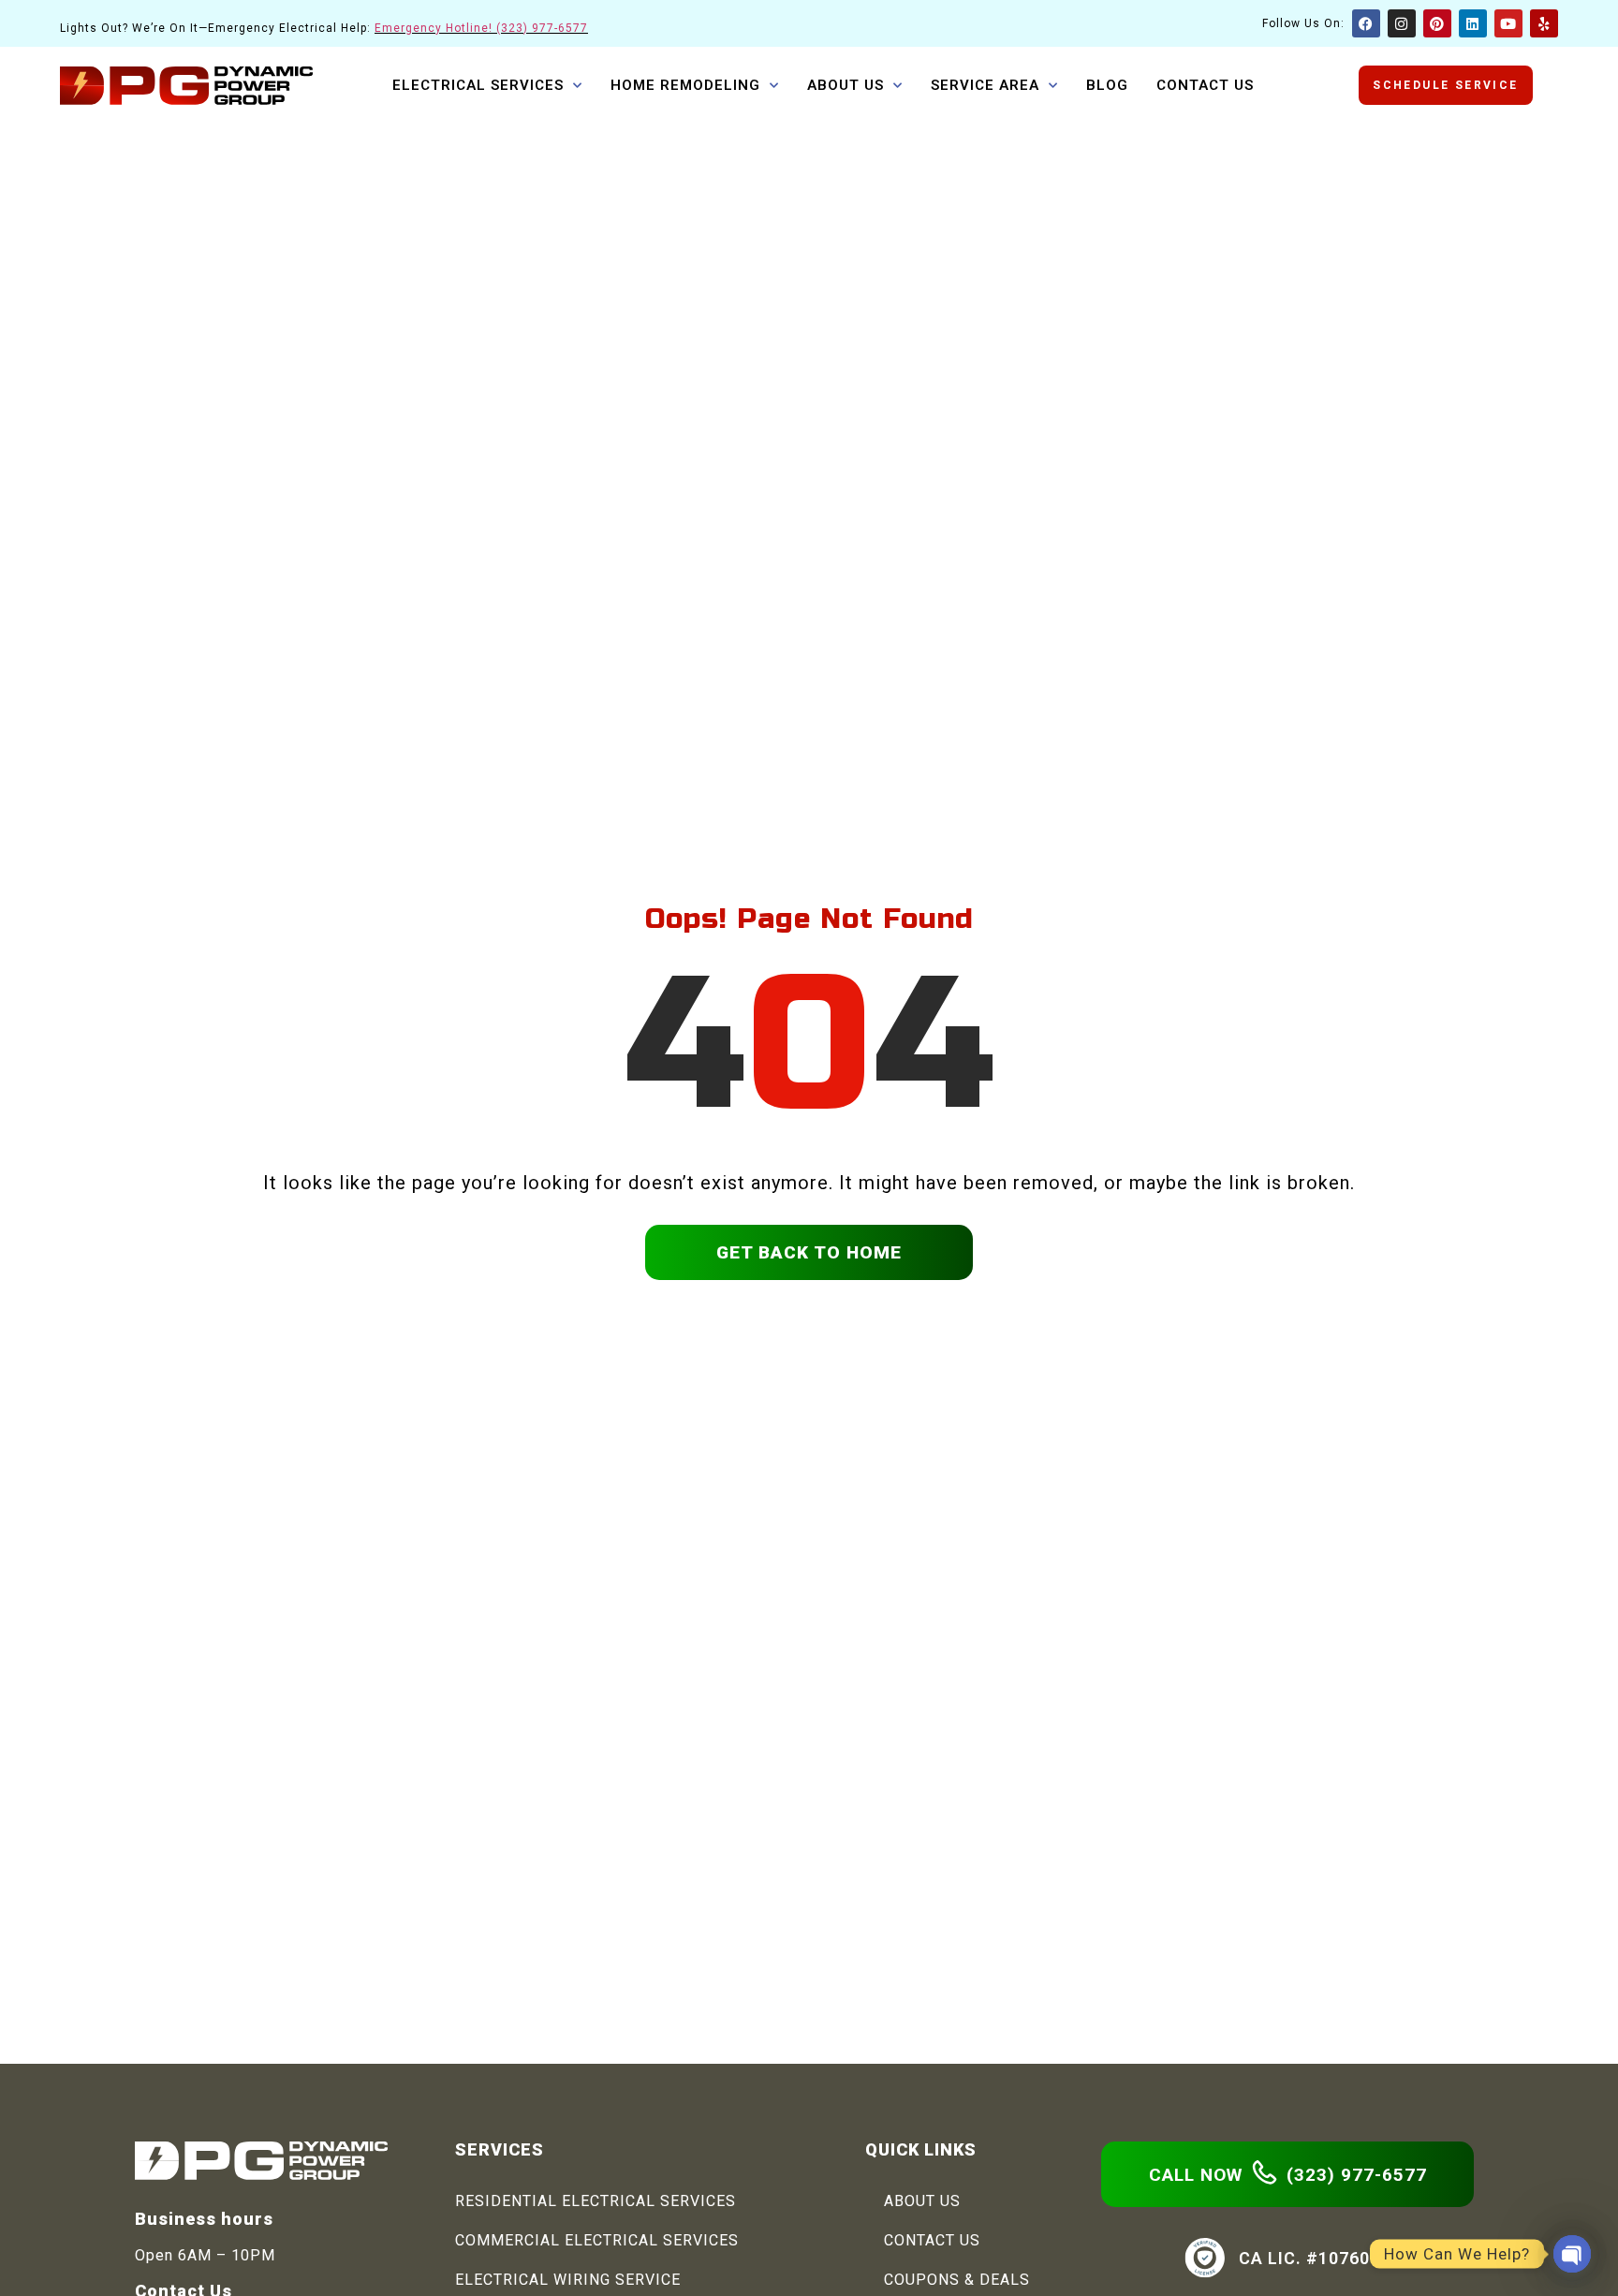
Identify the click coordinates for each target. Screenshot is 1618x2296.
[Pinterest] (1437, 23)
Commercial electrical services (597, 2240)
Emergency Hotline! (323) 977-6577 (481, 28)
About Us (846, 85)
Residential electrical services (596, 2201)
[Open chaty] (1572, 2254)
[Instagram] (1402, 23)
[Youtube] (1508, 23)
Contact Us (1205, 85)
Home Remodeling (685, 85)
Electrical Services (478, 85)
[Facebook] (1366, 23)
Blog (1107, 85)
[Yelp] (1544, 23)
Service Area (985, 85)
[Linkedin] (1473, 23)
